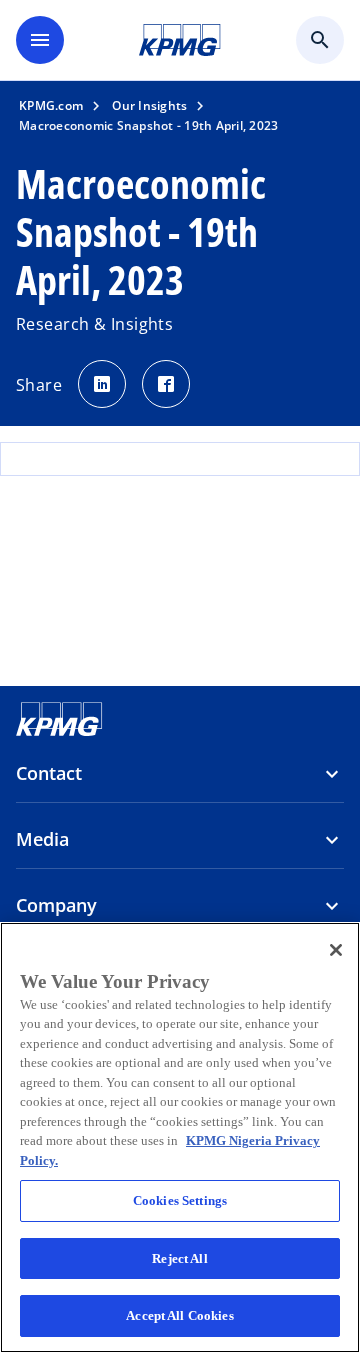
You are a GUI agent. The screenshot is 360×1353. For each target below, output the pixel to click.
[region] (180, 1137)
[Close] (336, 950)
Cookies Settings (180, 1200)
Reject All (179, 1258)
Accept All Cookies (179, 1315)
